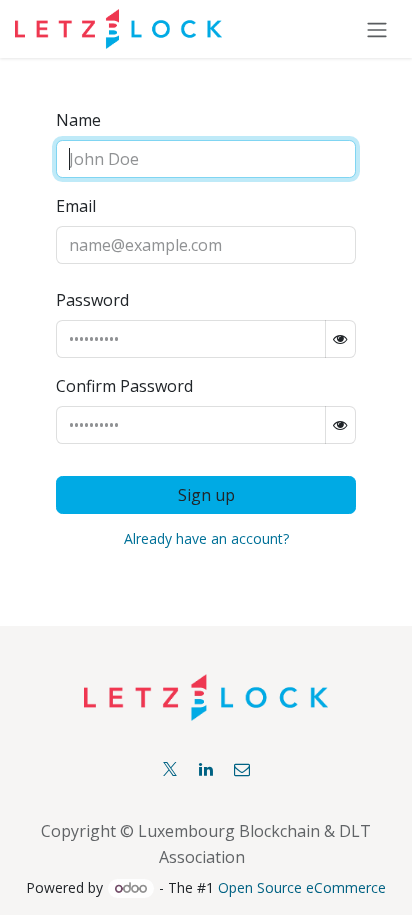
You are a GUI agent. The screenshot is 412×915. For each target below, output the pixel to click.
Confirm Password (124, 386)
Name (78, 120)
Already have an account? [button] (206, 538)
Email (76, 206)
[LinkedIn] (206, 769)
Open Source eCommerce (302, 887)
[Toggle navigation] (377, 29)
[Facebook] (242, 769)
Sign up (206, 495)
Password (92, 300)
